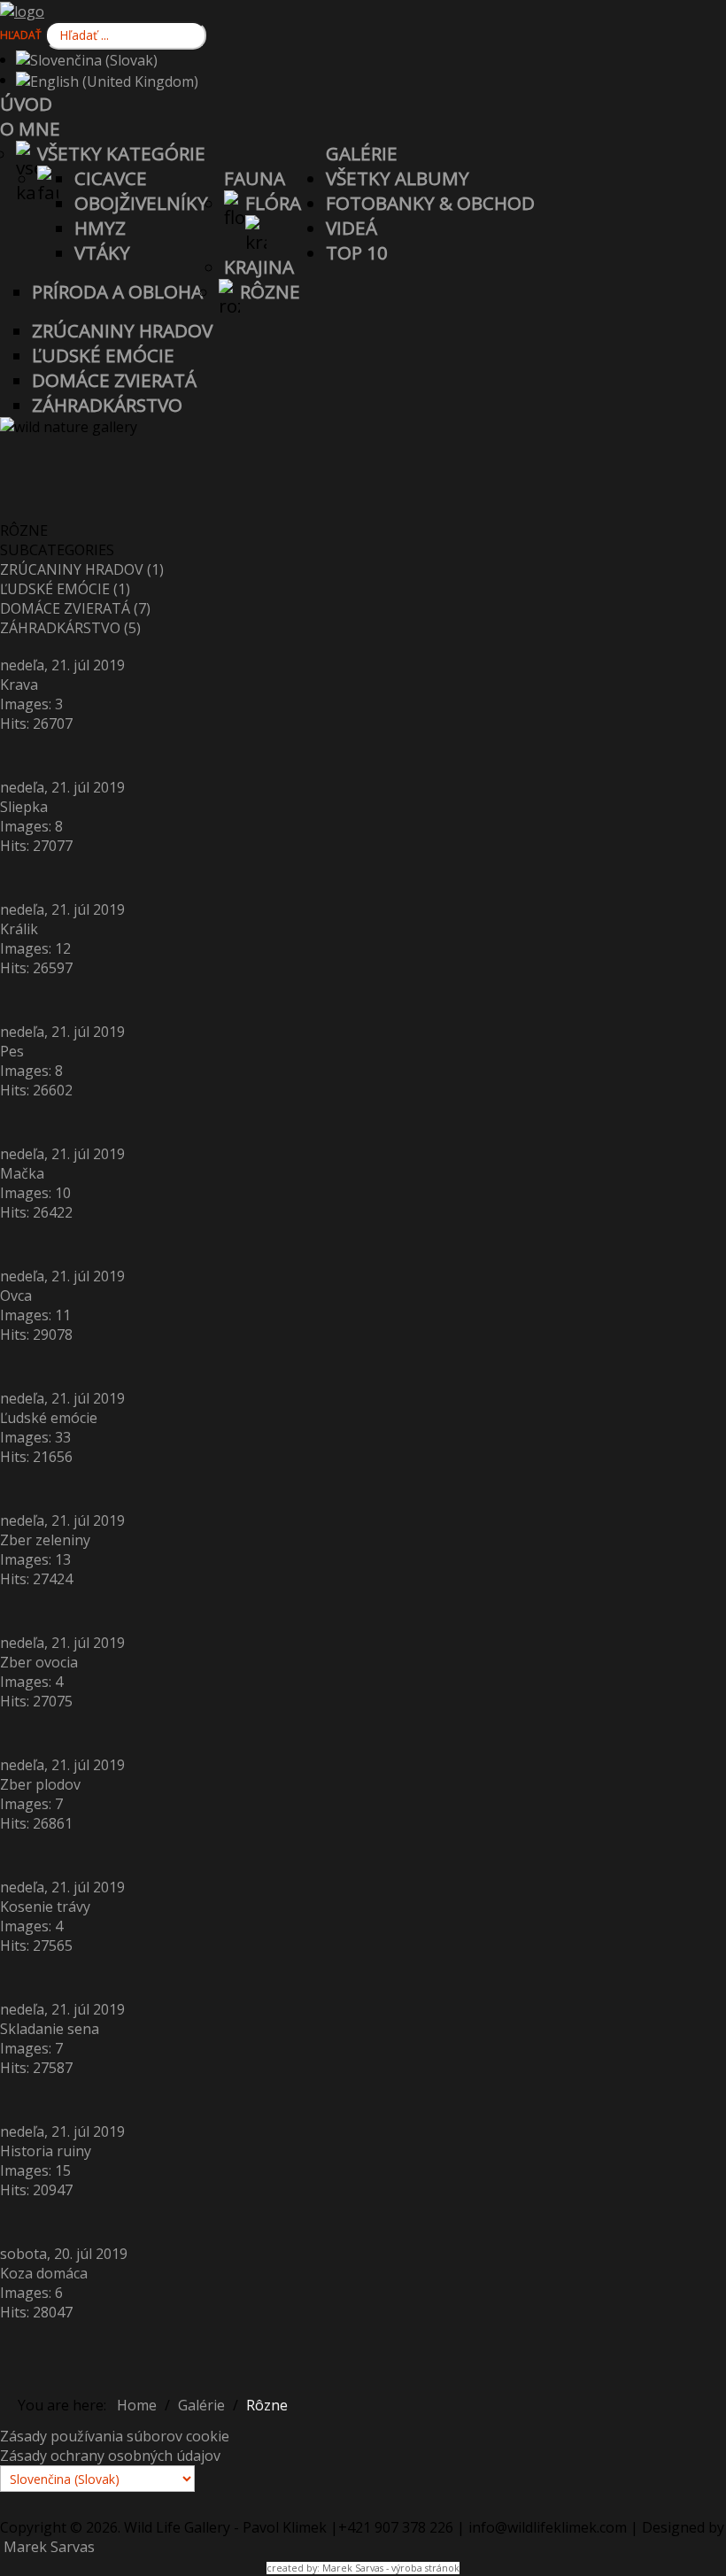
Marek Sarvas (47, 2547)
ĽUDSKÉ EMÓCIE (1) (65, 589)
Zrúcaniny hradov (122, 330)
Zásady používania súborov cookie (115, 2436)
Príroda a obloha (117, 291)
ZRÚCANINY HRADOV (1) (82, 569)
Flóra (273, 203)
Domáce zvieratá (114, 380)
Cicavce (111, 178)
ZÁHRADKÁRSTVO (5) (70, 628)
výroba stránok (425, 2568)
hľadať (21, 35)
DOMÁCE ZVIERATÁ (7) (75, 608)
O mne (30, 128)
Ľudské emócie (103, 355)
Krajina (259, 267)
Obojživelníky (141, 203)
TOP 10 (357, 252)
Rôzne (270, 291)
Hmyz (100, 228)
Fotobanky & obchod (430, 203)
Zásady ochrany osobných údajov (110, 2456)
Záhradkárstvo (107, 405)
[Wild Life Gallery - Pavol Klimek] (22, 10)
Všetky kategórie (121, 153)
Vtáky (102, 252)
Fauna (255, 178)
